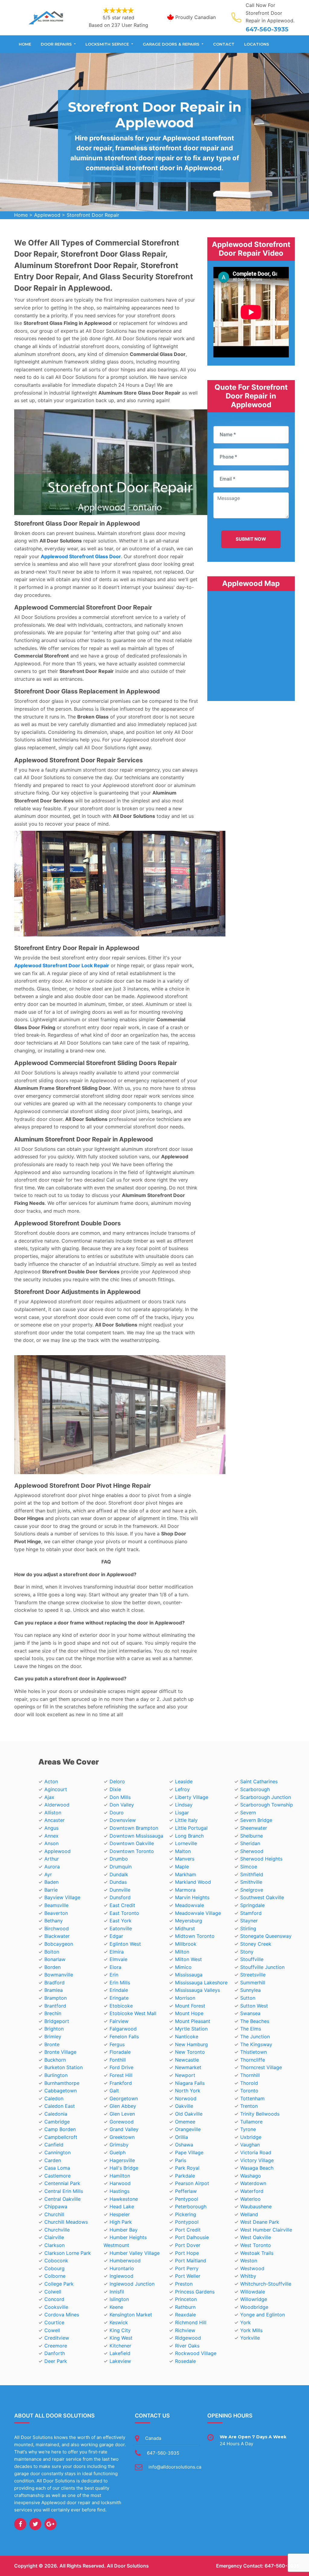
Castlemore (57, 2176)
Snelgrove (252, 1890)
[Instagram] (50, 2524)
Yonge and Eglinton (263, 2315)
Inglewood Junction (132, 2284)
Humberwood (125, 2261)
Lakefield (120, 2353)
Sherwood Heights (261, 1859)
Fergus (117, 2044)
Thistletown (253, 2052)
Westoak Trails (257, 2253)
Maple (182, 1867)
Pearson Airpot (192, 2183)
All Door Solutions (128, 2566)
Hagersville (122, 2160)
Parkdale (185, 2176)
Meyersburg (189, 1921)
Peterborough (191, 2206)
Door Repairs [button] (57, 44)
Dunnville (120, 1890)
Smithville (251, 1882)
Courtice (54, 2322)
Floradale (120, 2052)
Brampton (56, 1998)
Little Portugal (191, 1828)
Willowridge (254, 2299)
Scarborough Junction (266, 1797)
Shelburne (252, 1836)
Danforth (55, 2353)
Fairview (119, 2021)
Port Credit (188, 2230)
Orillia (182, 2137)
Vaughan (250, 2145)
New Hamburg (191, 2044)
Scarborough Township (267, 1805)
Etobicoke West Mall (133, 2013)
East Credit (122, 1905)
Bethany (54, 1921)
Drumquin (121, 1867)
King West (121, 2338)
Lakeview (120, 2361)
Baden (51, 1882)
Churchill (54, 2214)
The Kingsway (256, 2044)
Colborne (55, 2276)
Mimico (183, 1967)
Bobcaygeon (59, 1944)
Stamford (251, 1913)
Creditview (57, 2338)
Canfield (54, 2145)
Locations (257, 44)
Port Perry (187, 2268)
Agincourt (56, 1789)
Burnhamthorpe (62, 2083)
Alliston (53, 1813)
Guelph (118, 2152)
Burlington (56, 2075)
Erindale (119, 1990)
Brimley (53, 2037)
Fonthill (118, 2060)
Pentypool (187, 2199)
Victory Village (257, 2160)
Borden (53, 1967)
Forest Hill (121, 2075)
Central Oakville (62, 2199)
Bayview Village (62, 1897)
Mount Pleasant (193, 2021)
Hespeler (120, 2214)
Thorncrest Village (261, 2067)
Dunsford (120, 1897)
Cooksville (56, 2307)
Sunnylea (250, 1990)
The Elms (251, 2029)
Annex (51, 1836)
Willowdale (253, 2292)
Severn (248, 1813)
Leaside (184, 1781)
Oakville (184, 2106)
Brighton (54, 2029)
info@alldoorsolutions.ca (175, 2467)
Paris (181, 2160)
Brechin (53, 2013)
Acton (51, 1781)
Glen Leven (122, 2114)
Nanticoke (187, 2037)
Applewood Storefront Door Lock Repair (62, 965)
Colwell (53, 2292)
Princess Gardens (195, 2292)
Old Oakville (189, 2114)
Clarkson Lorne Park (68, 2253)
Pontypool (187, 2222)
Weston (249, 2261)
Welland (249, 2214)
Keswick (119, 2322)
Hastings (119, 2191)
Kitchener (120, 2346)
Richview (185, 2330)
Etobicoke (121, 2006)
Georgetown (124, 2098)
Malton (183, 1851)
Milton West (188, 1959)
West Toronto (256, 2245)
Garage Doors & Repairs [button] (172, 44)
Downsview (123, 1820)
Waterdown (253, 2183)
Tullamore (251, 2122)
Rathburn (185, 2307)
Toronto (249, 2091)
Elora (115, 1967)
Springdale (252, 1905)
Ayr (48, 1874)
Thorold (249, 2083)
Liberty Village (192, 1797)
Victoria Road (256, 2152)
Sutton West (254, 2006)
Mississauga (189, 1975)
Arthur (52, 1859)
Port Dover (188, 2245)
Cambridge (57, 2122)
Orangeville (188, 2129)
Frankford (121, 2083)
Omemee (185, 2122)
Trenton (249, 2106)
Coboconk (56, 2261)
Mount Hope (189, 2013)
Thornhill (250, 2075)
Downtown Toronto (132, 1851)
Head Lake (122, 2206)
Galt (114, 2091)
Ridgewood (188, 2338)
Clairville (54, 2237)
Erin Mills (120, 1982)
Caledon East (60, 2106)
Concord (54, 2299)
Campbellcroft (61, 2137)
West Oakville (256, 2237)
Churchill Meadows (66, 2222)
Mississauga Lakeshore (201, 1982)
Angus (51, 1828)
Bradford (54, 1982)
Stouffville (252, 1959)
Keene (116, 2307)
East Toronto (124, 1913)
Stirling (248, 1928)
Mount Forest (190, 2006)
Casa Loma (57, 2168)
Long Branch (189, 1836)
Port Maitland (191, 2261)
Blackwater (57, 1936)
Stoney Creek (256, 1944)
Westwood (252, 2268)
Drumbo (119, 1859)
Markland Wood (193, 1882)
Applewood (47, 215)
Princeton (186, 2299)
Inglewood (121, 2276)
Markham (186, 1874)
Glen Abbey (123, 2106)
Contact (224, 44)
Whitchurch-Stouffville (266, 2284)
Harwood (120, 2183)
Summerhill (253, 1982)
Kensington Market (131, 2315)
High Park (121, 2222)
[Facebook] (20, 2524)
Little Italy (186, 1820)
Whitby (248, 2276)
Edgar (116, 1936)
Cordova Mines (62, 2315)
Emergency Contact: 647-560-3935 (258, 2566)
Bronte (52, 2044)
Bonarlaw (55, 1959)
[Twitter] (35, 2524)
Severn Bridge (256, 1820)
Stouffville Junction (262, 1967)
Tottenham (252, 2098)
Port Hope (187, 2253)
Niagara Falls (190, 2083)
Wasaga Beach (257, 2168)
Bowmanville (59, 1975)
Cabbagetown (61, 2091)
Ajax (49, 1797)
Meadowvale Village (198, 1913)
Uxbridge (251, 2137)
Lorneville (186, 1843)
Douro (117, 1813)
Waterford (252, 2191)
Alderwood (57, 1805)
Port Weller (188, 2276)
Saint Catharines (259, 1781)
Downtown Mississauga (136, 1836)
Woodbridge (254, 2307)
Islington (119, 2299)
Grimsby (119, 2145)
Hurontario (122, 2268)
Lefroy (182, 1789)
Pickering (186, 2214)
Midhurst (185, 1928)
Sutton (248, 1998)
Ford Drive (121, 2067)
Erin (114, 1975)
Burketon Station (64, 2067)
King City (120, 2330)
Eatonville (121, 1928)
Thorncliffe (253, 2060)
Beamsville (56, 1905)
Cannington (57, 2152)
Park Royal (187, 2168)
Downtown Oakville (132, 1843)
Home (25, 44)
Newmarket (188, 2067)
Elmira (117, 1952)
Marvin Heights (192, 1897)
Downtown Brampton (134, 1828)
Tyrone (248, 2129)
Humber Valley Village (135, 2253)
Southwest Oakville (262, 1897)
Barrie (51, 1890)
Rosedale (185, 2361)
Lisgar (182, 1813)
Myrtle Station (191, 2029)
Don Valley (122, 1805)
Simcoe (249, 1867)
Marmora (185, 1890)
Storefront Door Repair (93, 215)
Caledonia (56, 2114)
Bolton (52, 1952)
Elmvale (118, 1959)
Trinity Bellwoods (260, 2114)
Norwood (186, 2098)
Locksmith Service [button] (108, 44)
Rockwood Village (196, 2353)
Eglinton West (125, 1944)
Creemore (56, 2346)
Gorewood (122, 2122)
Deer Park (56, 2361)
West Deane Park (260, 2222)
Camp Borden (60, 2129)
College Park (59, 2284)
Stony (247, 1952)
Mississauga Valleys (198, 1990)
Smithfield (252, 1874)
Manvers (185, 1859)
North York (188, 2091)
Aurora (52, 1867)
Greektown (122, 2137)
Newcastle (187, 2060)
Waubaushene (256, 2206)
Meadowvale (190, 1905)
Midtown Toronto (195, 1936)
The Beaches (255, 2021)
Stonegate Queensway (266, 1936)
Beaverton (56, 1913)
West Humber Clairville (266, 2230)
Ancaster (54, 1820)
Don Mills (120, 1797)
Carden (53, 2160)
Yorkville (250, 2338)
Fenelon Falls (124, 2037)
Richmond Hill (191, 2322)
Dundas (118, 1882)
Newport (185, 2075)
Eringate (119, 1998)
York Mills (251, 2330)
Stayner (249, 1921)
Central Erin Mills (64, 2191)
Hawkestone (124, 2199)
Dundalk (119, 1874)
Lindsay (184, 1805)
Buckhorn (55, 2060)
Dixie (115, 1789)
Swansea (250, 2013)
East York (121, 1921)
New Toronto (190, 2052)
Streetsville (253, 1975)
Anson (51, 1843)
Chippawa (56, 2206)
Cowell (52, 2330)
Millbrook (186, 1944)
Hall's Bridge (124, 2168)
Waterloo (250, 2199)
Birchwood (57, 1928)
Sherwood (252, 1851)
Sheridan (250, 1843)
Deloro (117, 1781)
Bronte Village (60, 2052)
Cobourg (54, 2268)
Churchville (57, 2230)
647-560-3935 (267, 29)
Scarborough (255, 1789)
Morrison (185, 1998)
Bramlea (54, 1990)
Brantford (55, 2006)
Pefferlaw (186, 2191)
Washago (251, 2176)
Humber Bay (124, 2230)
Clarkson (54, 2245)
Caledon (54, 2098)
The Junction (255, 2037)
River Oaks (187, 2346)
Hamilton (120, 2176)
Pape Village (189, 2152)
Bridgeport (57, 2021)
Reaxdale (185, 2315)
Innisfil (117, 2292)
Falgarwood (123, 2029)
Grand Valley (124, 2129)
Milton (182, 1952)
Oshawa (184, 2145)
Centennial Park (62, 2183)
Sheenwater (254, 1828)
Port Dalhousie (192, 2237)
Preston (184, 2284)
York (245, 2322)
